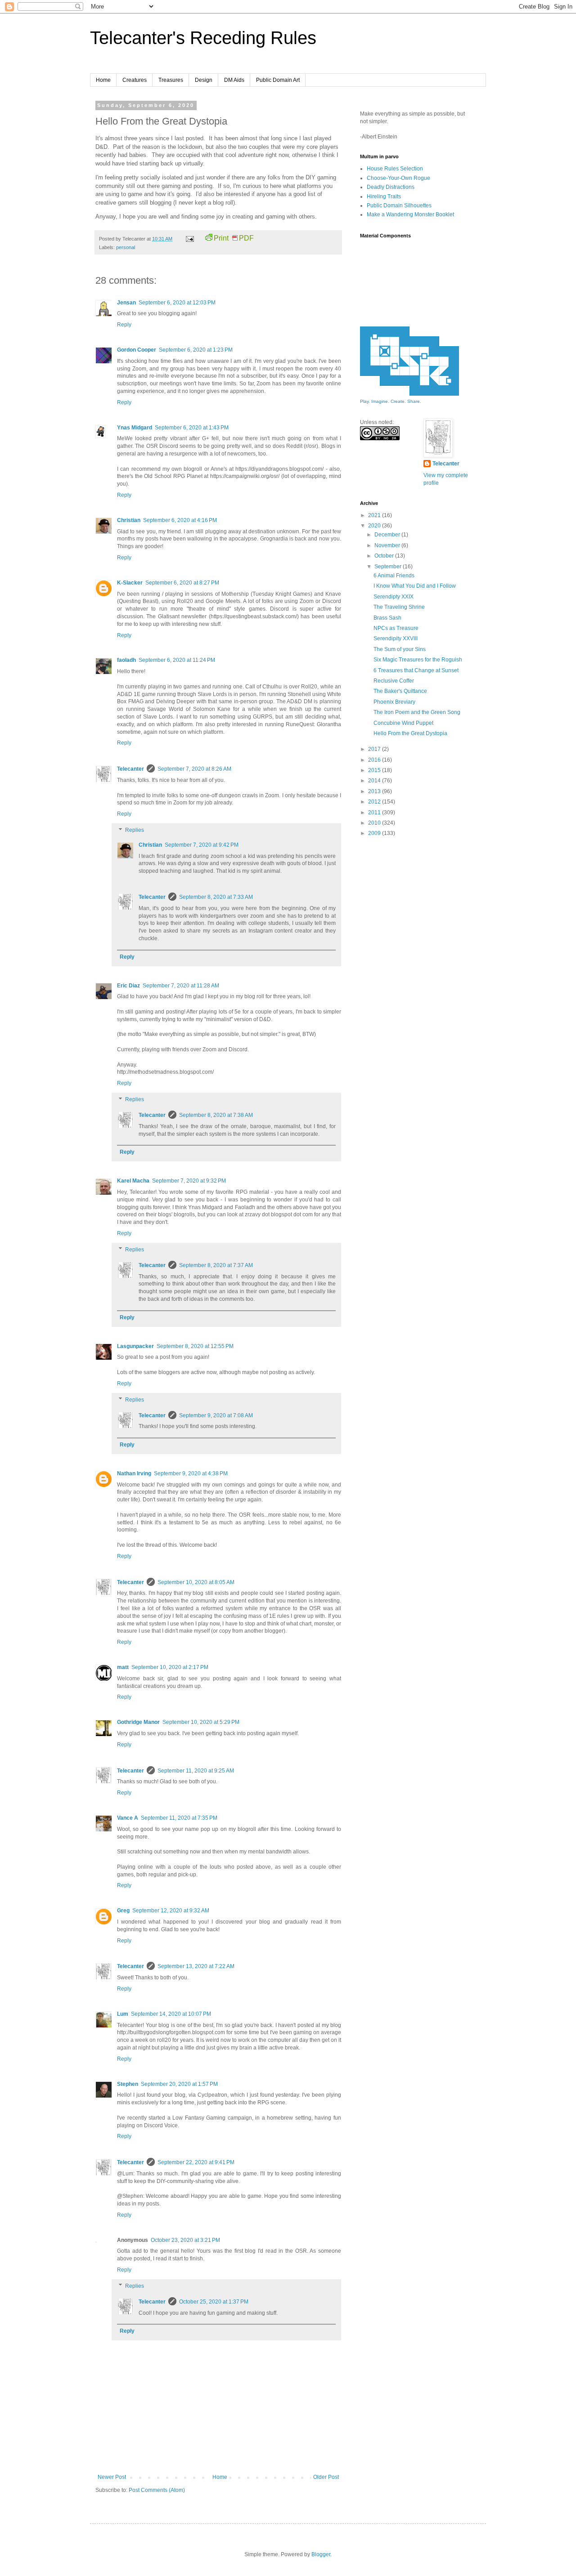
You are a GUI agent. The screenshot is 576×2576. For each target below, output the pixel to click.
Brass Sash (387, 618)
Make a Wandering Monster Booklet (410, 214)
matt (123, 1667)
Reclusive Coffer (394, 681)
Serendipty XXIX (394, 597)
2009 (375, 833)
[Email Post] (189, 239)
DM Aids (234, 80)
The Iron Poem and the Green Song (417, 712)
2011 (375, 813)
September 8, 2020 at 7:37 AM (216, 1265)
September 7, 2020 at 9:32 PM (189, 1181)
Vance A (128, 1818)
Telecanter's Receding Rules (203, 38)
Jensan (126, 303)
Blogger (321, 2554)
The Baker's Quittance (400, 691)
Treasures (171, 80)
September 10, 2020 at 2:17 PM (170, 1667)
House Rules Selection (395, 169)
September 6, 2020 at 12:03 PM (177, 303)
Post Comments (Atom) (157, 2490)
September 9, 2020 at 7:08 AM (216, 1415)
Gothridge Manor (138, 1722)
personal (126, 247)
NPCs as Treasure (396, 628)
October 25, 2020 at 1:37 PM (214, 2302)
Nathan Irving (134, 1473)
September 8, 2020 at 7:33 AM (216, 897)
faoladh (126, 660)
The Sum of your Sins (400, 649)
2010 (375, 823)
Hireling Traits (384, 196)
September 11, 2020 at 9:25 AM (196, 1771)
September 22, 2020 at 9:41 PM (196, 2162)
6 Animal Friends (394, 576)
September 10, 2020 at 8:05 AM (196, 1582)
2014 (375, 781)
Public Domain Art (278, 80)
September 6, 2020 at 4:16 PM (180, 520)
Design (204, 80)
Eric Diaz (128, 986)
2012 (375, 802)
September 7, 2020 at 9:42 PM (202, 845)
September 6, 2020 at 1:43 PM (192, 428)
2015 (375, 770)
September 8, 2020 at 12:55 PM (195, 1346)
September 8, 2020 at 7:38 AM (216, 1115)
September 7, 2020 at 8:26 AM (194, 769)
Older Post (326, 2477)
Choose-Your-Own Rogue (398, 178)
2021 (375, 515)
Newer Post (112, 2477)
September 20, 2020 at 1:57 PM (179, 2084)
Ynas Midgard (135, 428)
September (389, 567)
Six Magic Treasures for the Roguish (418, 660)
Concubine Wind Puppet (403, 723)
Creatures (135, 80)
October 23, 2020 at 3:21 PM (185, 2240)
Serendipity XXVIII (396, 638)
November (388, 545)
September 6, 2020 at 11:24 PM (177, 660)
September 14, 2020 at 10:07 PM (171, 2014)
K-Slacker (130, 583)
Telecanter (130, 769)
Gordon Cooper (137, 350)
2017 (375, 749)
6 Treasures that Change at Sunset (416, 670)
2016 (375, 760)
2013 (375, 791)
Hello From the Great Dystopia (410, 733)
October (385, 556)
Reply (124, 325)
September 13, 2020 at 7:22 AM (196, 1966)
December (388, 535)
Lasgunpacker (135, 1346)
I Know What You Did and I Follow (415, 586)
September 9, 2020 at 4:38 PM (191, 1473)
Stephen (128, 2084)
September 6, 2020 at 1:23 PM (196, 350)
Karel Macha (133, 1181)
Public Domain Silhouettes (399, 205)
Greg (123, 1911)
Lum (123, 2014)
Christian (129, 520)
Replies (135, 830)
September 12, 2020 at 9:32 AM (171, 1911)
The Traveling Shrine (399, 607)
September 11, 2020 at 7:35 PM (179, 1818)
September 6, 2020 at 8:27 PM (182, 583)
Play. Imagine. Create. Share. (391, 401)
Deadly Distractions (391, 187)
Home (103, 80)
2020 (375, 526)
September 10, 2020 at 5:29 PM (201, 1722)
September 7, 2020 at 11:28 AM (181, 986)
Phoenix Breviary (394, 702)
